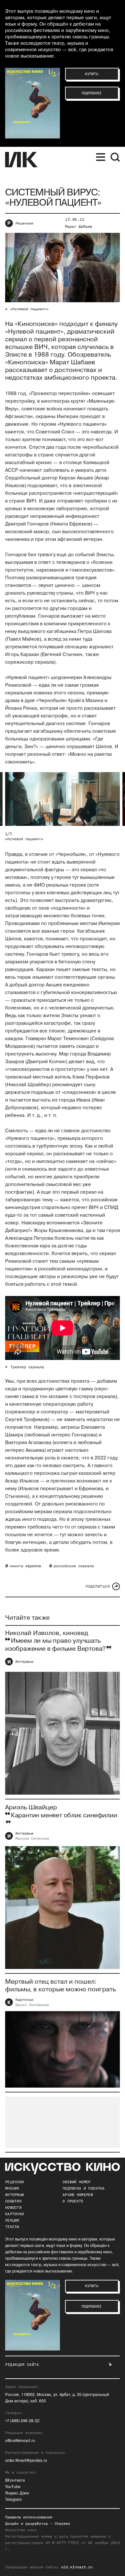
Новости (13, 2208)
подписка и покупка (83, 2188)
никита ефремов (25, 1566)
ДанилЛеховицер (32, 2005)
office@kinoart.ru (20, 2441)
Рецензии (24, 223)
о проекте (73, 2201)
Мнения (12, 2188)
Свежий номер (77, 2182)
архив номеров (78, 2195)
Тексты (12, 2227)
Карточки (24, 2000)
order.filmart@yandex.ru (26, 2461)
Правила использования (29, 2517)
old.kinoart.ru (77, 2567)
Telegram (13, 2500)
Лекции (12, 2220)
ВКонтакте (15, 2481)
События (13, 2201)
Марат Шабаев (79, 226)
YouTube (13, 2487)
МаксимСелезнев (32, 1838)
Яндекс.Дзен (17, 2493)
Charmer (62, 2524)
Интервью (24, 1662)
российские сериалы (74, 1566)
